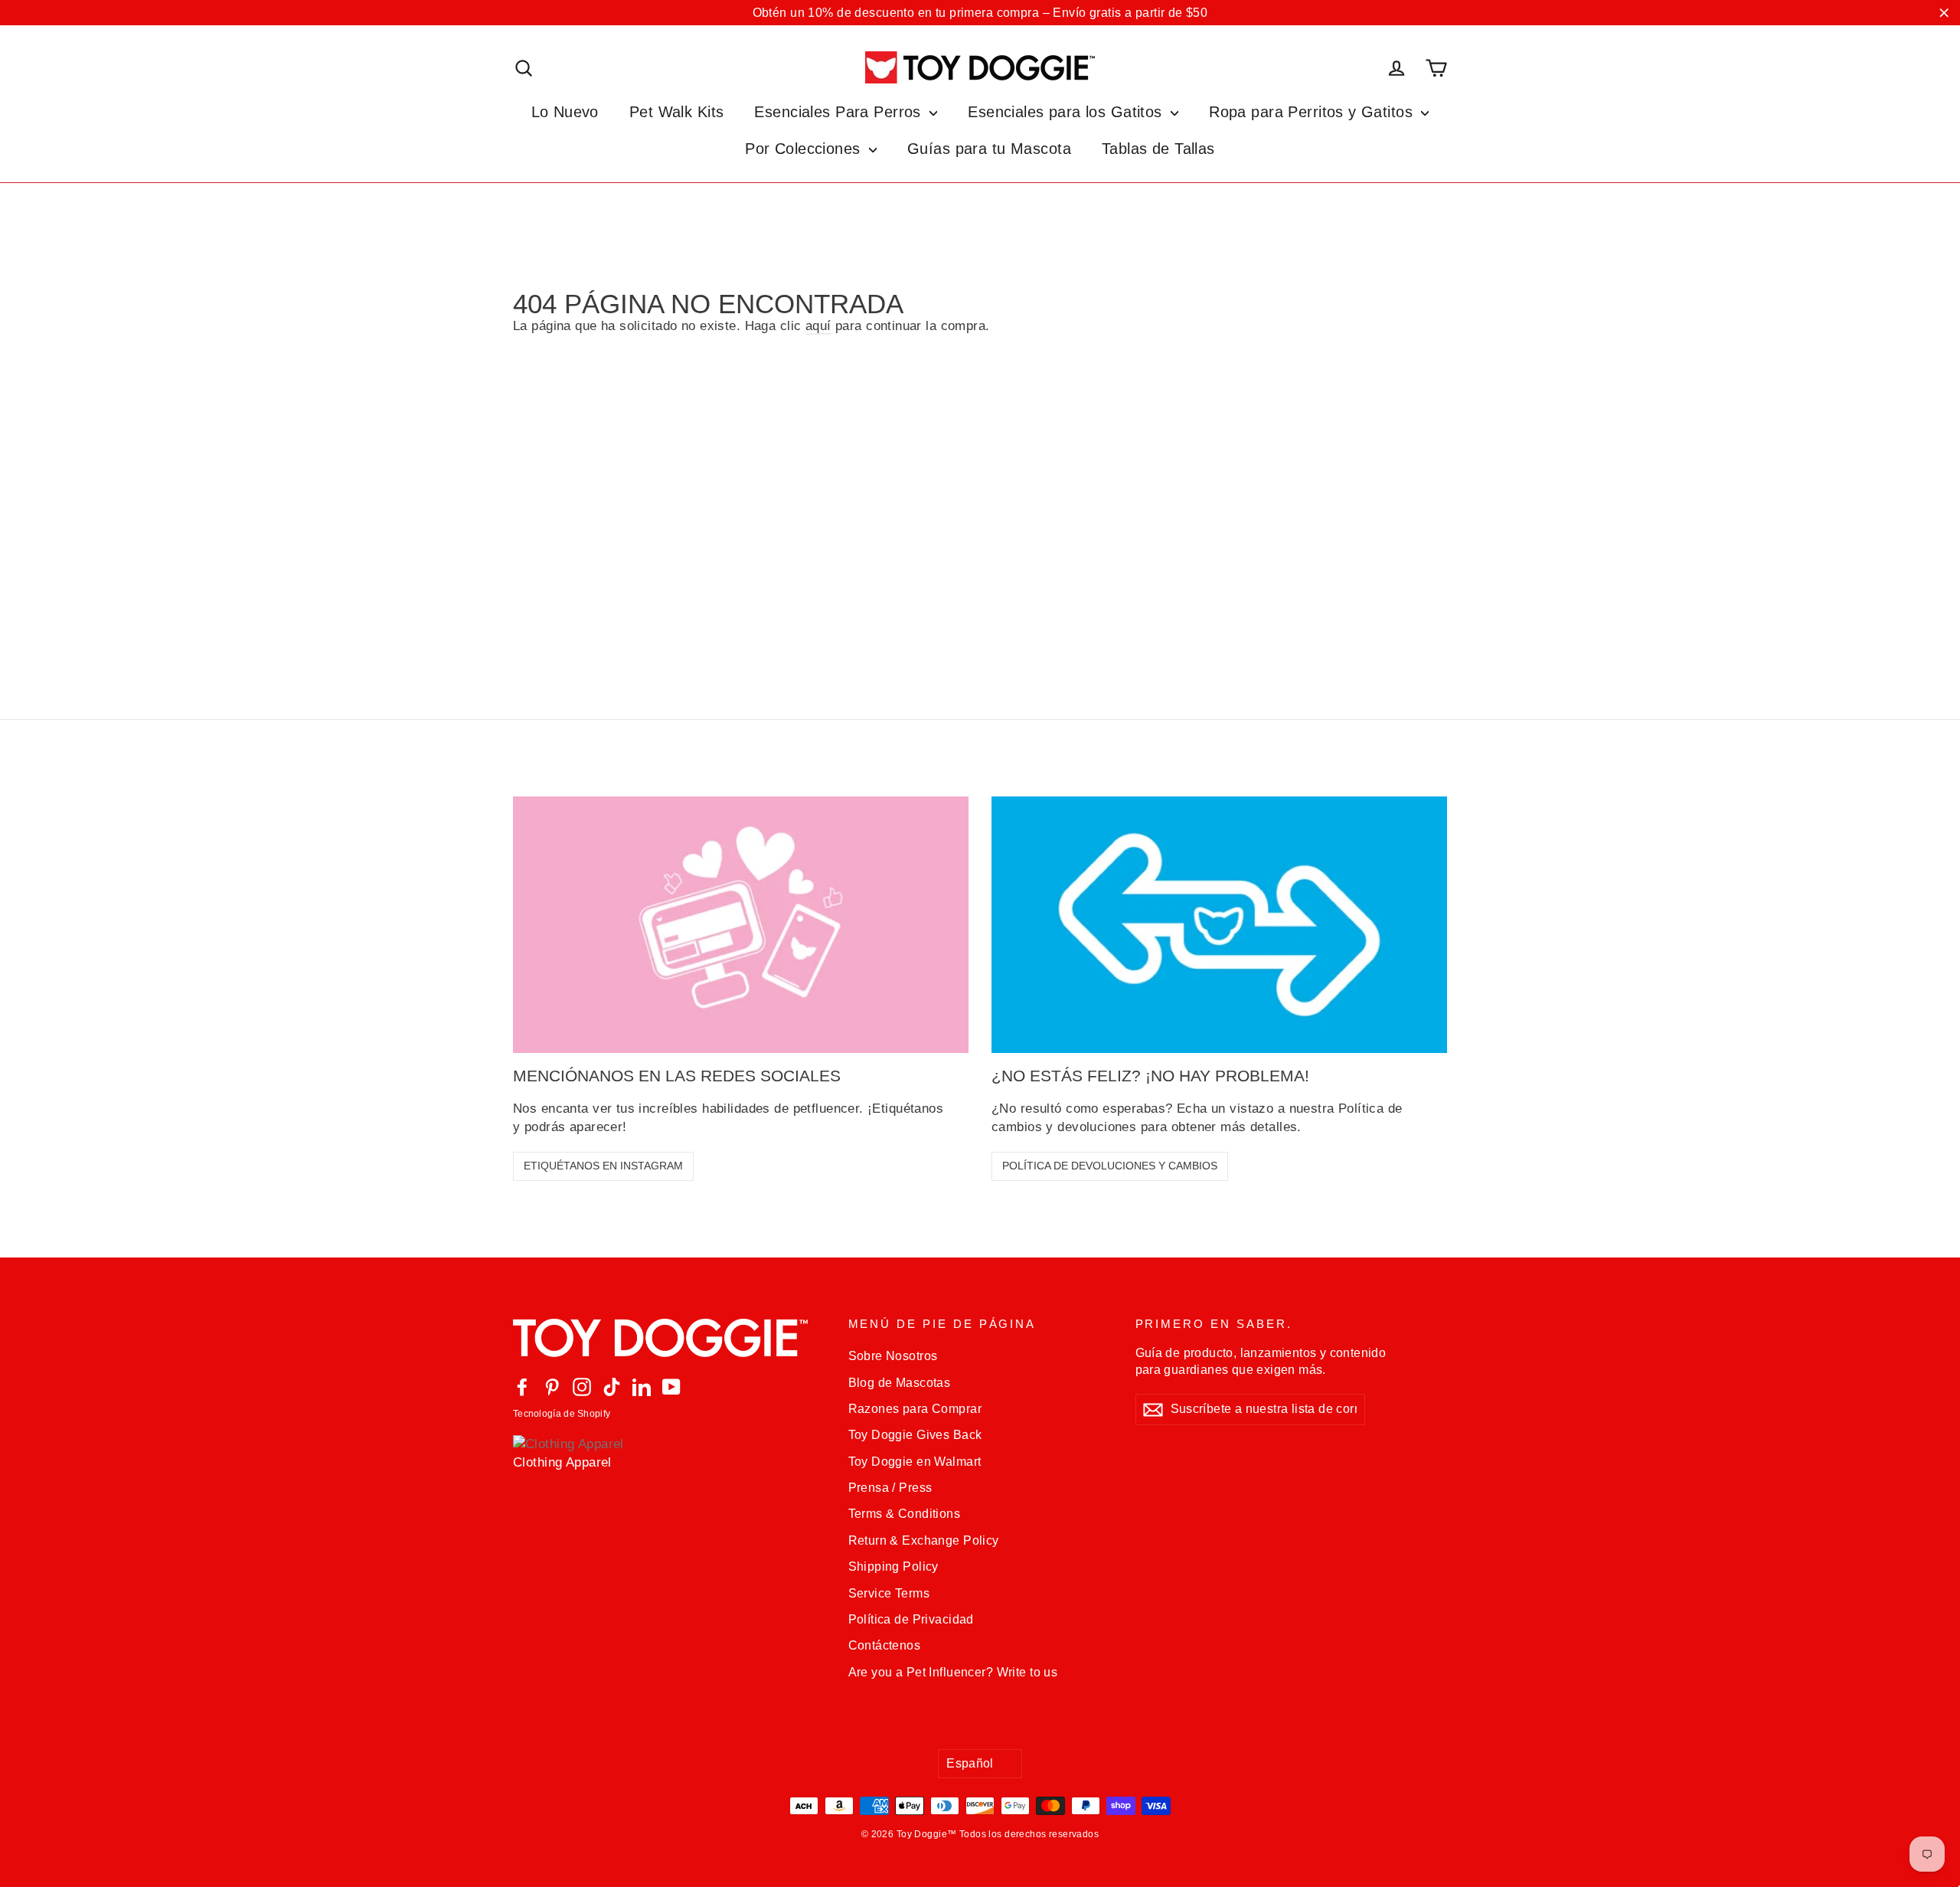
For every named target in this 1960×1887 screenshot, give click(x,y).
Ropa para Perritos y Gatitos (1313, 112)
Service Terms (889, 1593)
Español (970, 1763)
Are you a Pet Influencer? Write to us (953, 1672)
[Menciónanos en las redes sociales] (741, 925)
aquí (818, 326)
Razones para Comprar (915, 1409)
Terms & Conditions (905, 1514)
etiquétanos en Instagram (603, 1166)
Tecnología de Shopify (562, 1414)
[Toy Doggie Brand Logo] (980, 67)
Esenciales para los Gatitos (1067, 112)
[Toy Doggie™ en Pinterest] (552, 1387)
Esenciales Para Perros (840, 112)
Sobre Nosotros (893, 1356)
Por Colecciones (805, 149)
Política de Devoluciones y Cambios (1110, 1166)
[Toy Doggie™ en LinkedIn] (642, 1387)
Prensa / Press (890, 1488)
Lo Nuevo (565, 112)
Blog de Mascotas (900, 1383)
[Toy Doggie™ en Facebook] (522, 1387)
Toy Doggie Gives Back (915, 1435)
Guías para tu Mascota (989, 149)
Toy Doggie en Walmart (915, 1462)
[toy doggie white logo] (669, 1338)
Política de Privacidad (911, 1619)
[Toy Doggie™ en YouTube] (671, 1387)
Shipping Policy (893, 1567)
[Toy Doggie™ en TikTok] (612, 1387)
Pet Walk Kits (677, 112)
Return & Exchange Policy (924, 1540)
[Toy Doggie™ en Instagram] (582, 1387)
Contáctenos (885, 1645)
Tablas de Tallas (1158, 149)
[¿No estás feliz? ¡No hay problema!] (1219, 925)
